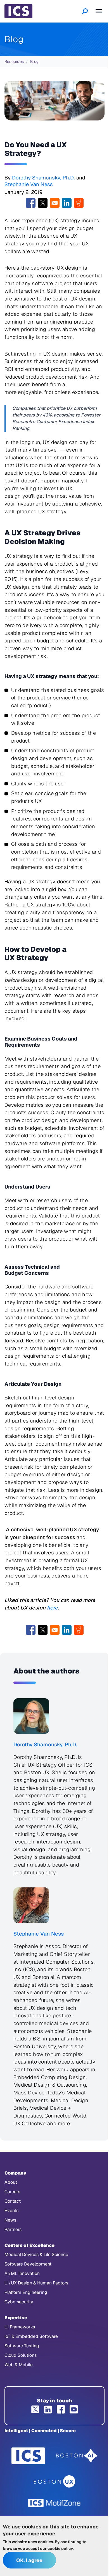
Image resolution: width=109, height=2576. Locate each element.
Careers (12, 2192)
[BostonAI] (77, 2456)
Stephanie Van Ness (29, 184)
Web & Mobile (19, 2365)
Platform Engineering (26, 2292)
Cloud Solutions (21, 2355)
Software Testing (22, 2346)
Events (11, 2211)
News (10, 2220)
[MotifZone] (54, 2503)
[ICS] (28, 2456)
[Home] (18, 11)
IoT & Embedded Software (31, 2336)
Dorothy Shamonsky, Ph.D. (43, 178)
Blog (34, 61)
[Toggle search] (85, 11)
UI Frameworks (20, 2327)
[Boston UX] (55, 2482)
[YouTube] (74, 2409)
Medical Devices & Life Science (36, 2255)
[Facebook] (61, 2409)
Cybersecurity (19, 2302)
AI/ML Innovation (22, 2273)
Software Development (28, 2264)
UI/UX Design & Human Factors (36, 2283)
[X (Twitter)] (35, 2409)
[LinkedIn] (48, 2409)
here (53, 1608)
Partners (13, 2229)
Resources (14, 61)
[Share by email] (55, 203)
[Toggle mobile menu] (99, 11)
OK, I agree (29, 2560)
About (11, 2182)
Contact (13, 2201)
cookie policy (60, 2548)
